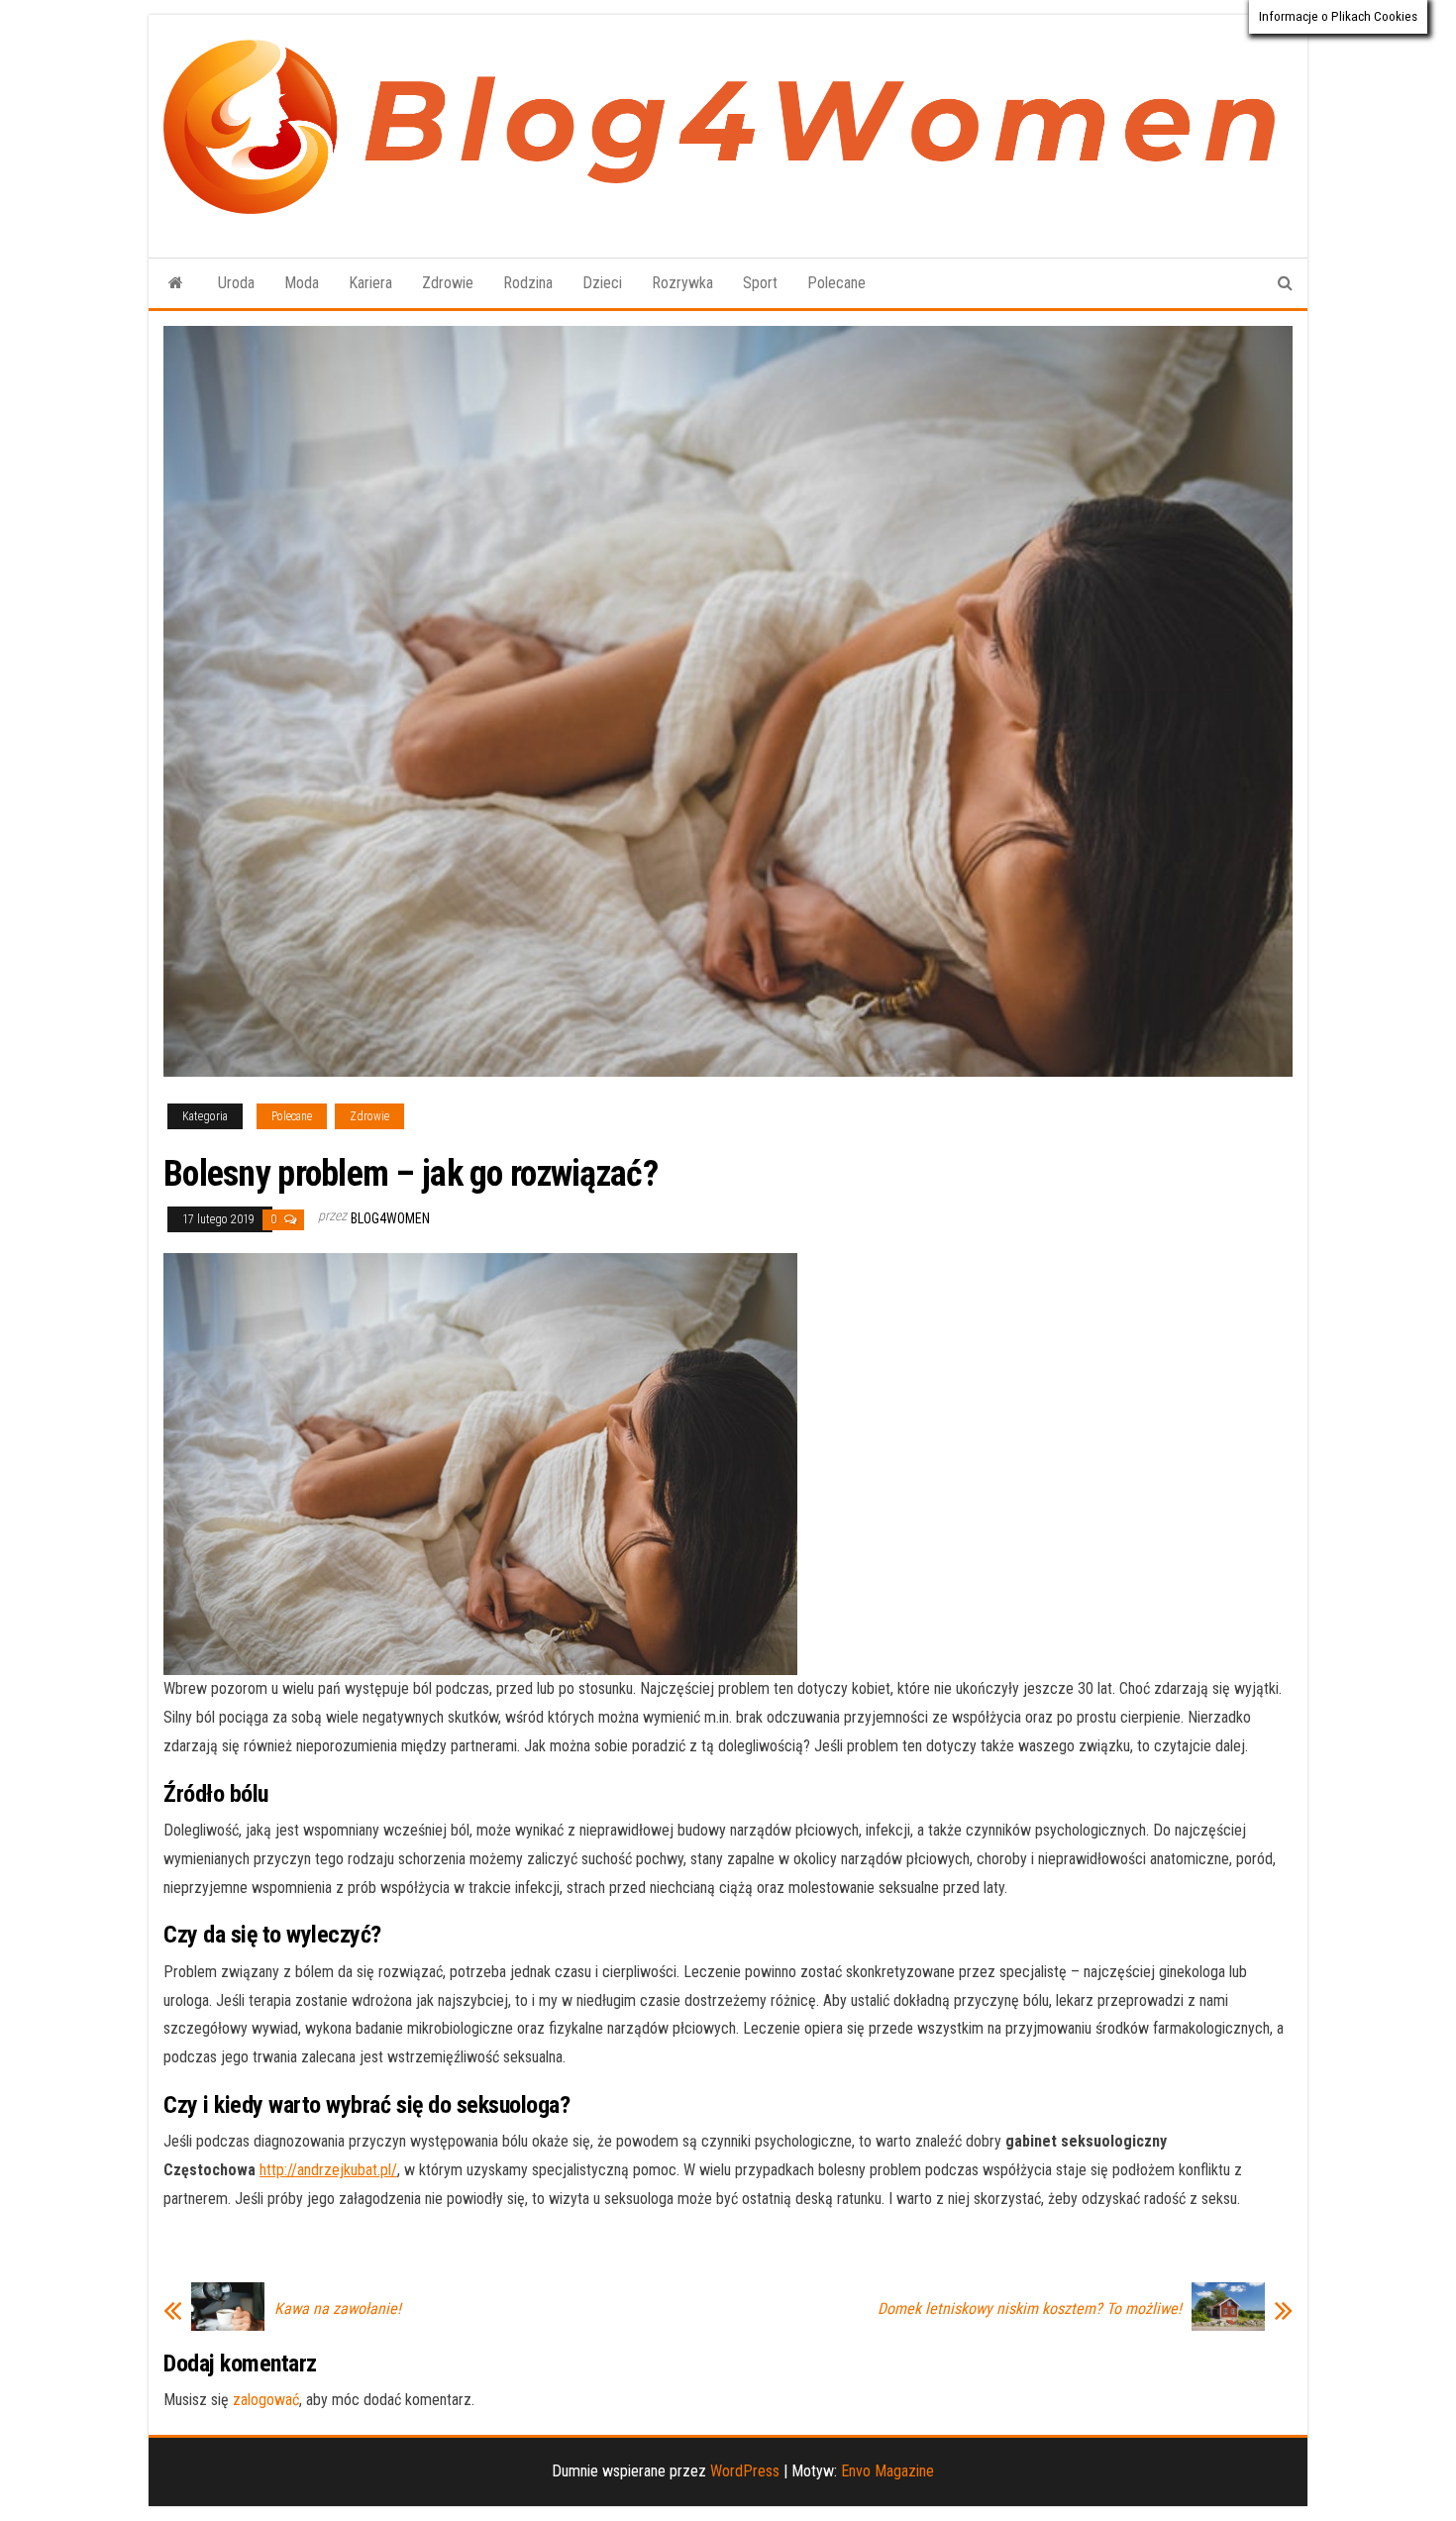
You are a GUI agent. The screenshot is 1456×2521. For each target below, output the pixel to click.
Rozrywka (682, 283)
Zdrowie (448, 283)
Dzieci (602, 283)
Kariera (370, 283)
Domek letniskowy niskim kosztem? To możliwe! (1030, 2309)
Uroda (236, 283)
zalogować (266, 2400)
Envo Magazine (887, 2471)
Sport (760, 283)
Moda (302, 283)
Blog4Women (390, 1218)
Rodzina (528, 283)
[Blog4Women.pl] (176, 283)
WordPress (745, 2471)
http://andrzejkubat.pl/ (328, 2170)
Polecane (836, 283)
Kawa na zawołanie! (338, 2309)
